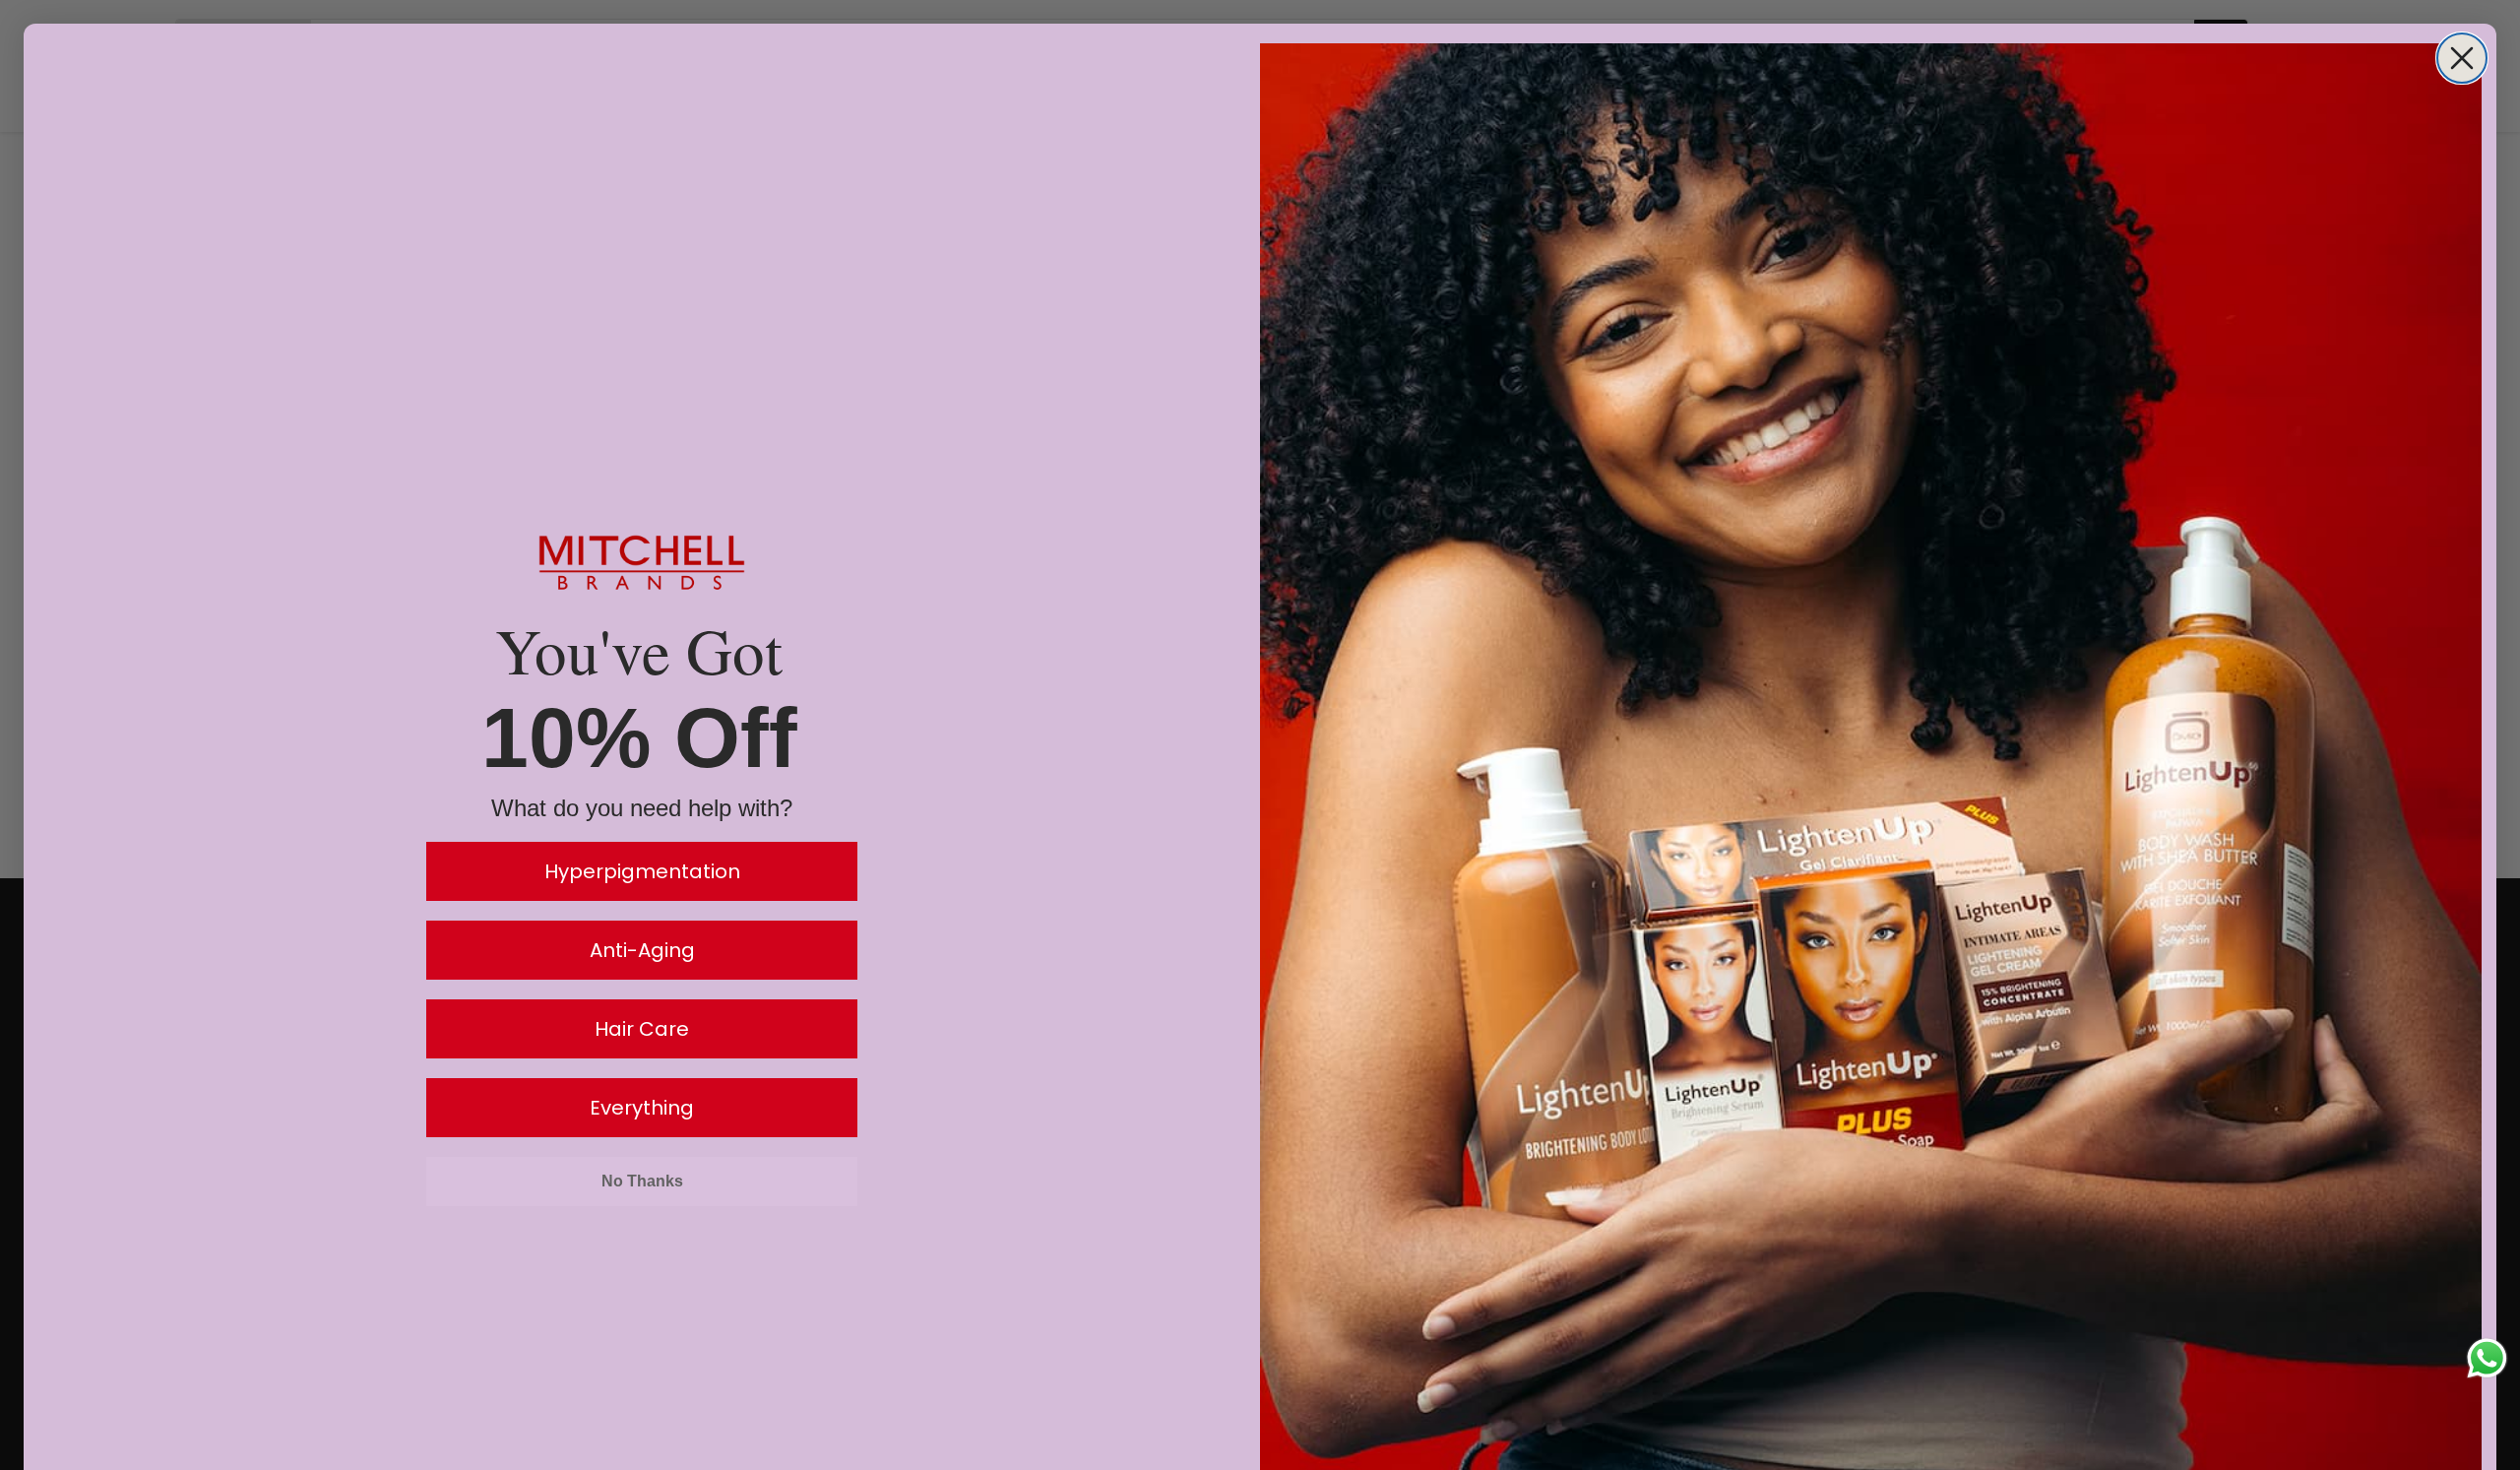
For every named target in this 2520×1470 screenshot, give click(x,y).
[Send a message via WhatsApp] (2487, 1358)
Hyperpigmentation (642, 871)
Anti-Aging (642, 950)
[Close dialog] (2462, 58)
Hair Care (642, 1029)
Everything (642, 1108)
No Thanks (642, 1181)
